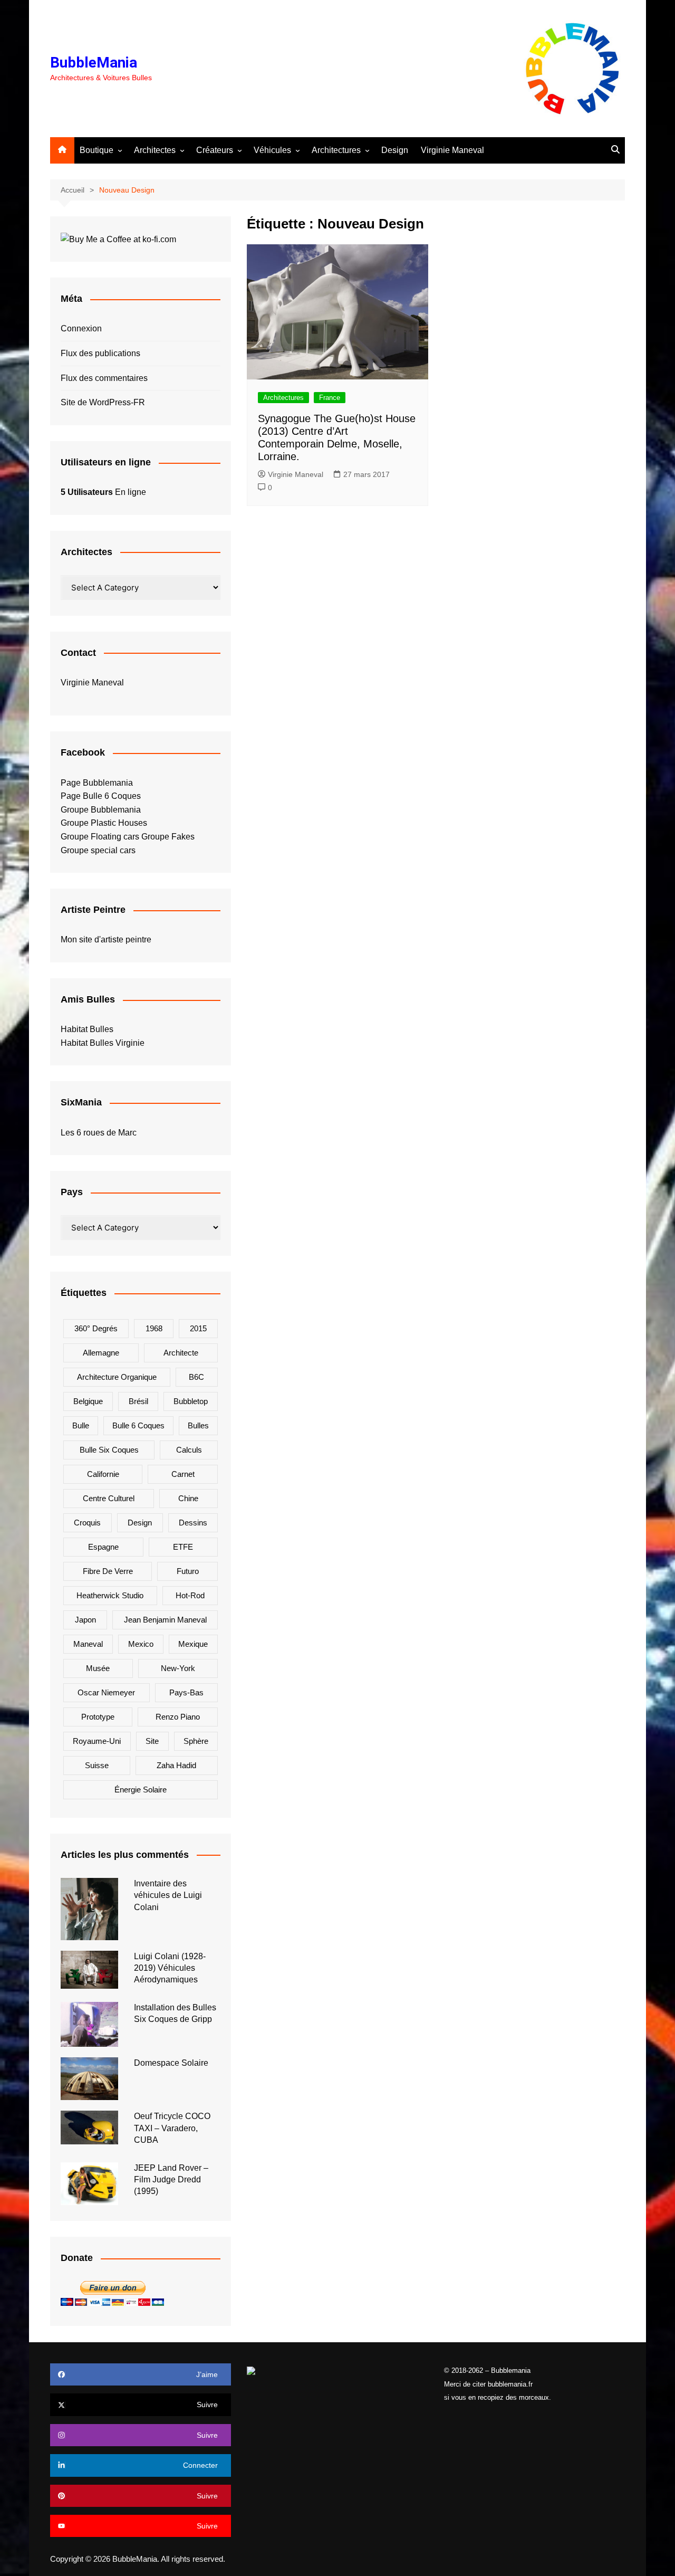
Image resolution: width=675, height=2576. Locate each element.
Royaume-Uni (97, 1741)
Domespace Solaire (171, 2063)
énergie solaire (141, 1790)
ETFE (183, 1547)
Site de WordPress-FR (103, 402)
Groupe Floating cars (100, 837)
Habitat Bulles (87, 1029)
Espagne (103, 1547)
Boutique (97, 150)
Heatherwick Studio (110, 1595)
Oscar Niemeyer (106, 1692)
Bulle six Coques (109, 1450)
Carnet (183, 1474)
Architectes (155, 150)
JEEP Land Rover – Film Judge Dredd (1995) (171, 2180)
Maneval (88, 1644)
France (330, 398)
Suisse (97, 1765)
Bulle (81, 1425)
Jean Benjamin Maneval (165, 1620)
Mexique (193, 1644)
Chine (188, 1498)
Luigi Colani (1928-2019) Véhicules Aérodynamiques (170, 1968)
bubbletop (191, 1401)
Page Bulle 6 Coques (101, 796)
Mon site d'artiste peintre (106, 939)
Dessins (193, 1523)
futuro (188, 1571)
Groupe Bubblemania (101, 810)
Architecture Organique (117, 1377)
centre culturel (109, 1498)
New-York (178, 1668)
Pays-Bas (186, 1692)
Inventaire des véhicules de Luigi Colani (168, 1895)
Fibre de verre (108, 1571)
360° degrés (96, 1328)
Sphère (196, 1741)
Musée (98, 1668)
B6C (196, 1377)
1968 (154, 1328)
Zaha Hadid (176, 1765)
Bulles (198, 1425)
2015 (198, 1328)
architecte (181, 1353)
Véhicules (272, 150)
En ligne (103, 492)
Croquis (87, 1523)
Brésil (138, 1401)
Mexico (141, 1644)
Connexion (81, 328)
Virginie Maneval (452, 150)
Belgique (88, 1401)
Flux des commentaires (104, 378)
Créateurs (215, 150)
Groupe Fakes (168, 837)
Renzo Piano (178, 1717)
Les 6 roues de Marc (99, 1133)
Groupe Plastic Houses (104, 823)
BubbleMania (94, 63)
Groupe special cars (98, 850)
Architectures (336, 150)
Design (395, 150)
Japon (85, 1620)
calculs (189, 1450)
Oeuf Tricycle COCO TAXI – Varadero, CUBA (172, 2128)
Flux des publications (100, 353)
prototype (98, 1717)
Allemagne (101, 1353)
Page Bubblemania (97, 783)
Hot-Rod (190, 1595)
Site (152, 1741)
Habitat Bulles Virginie (103, 1043)
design (140, 1523)
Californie (103, 1474)
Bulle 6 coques (138, 1425)
